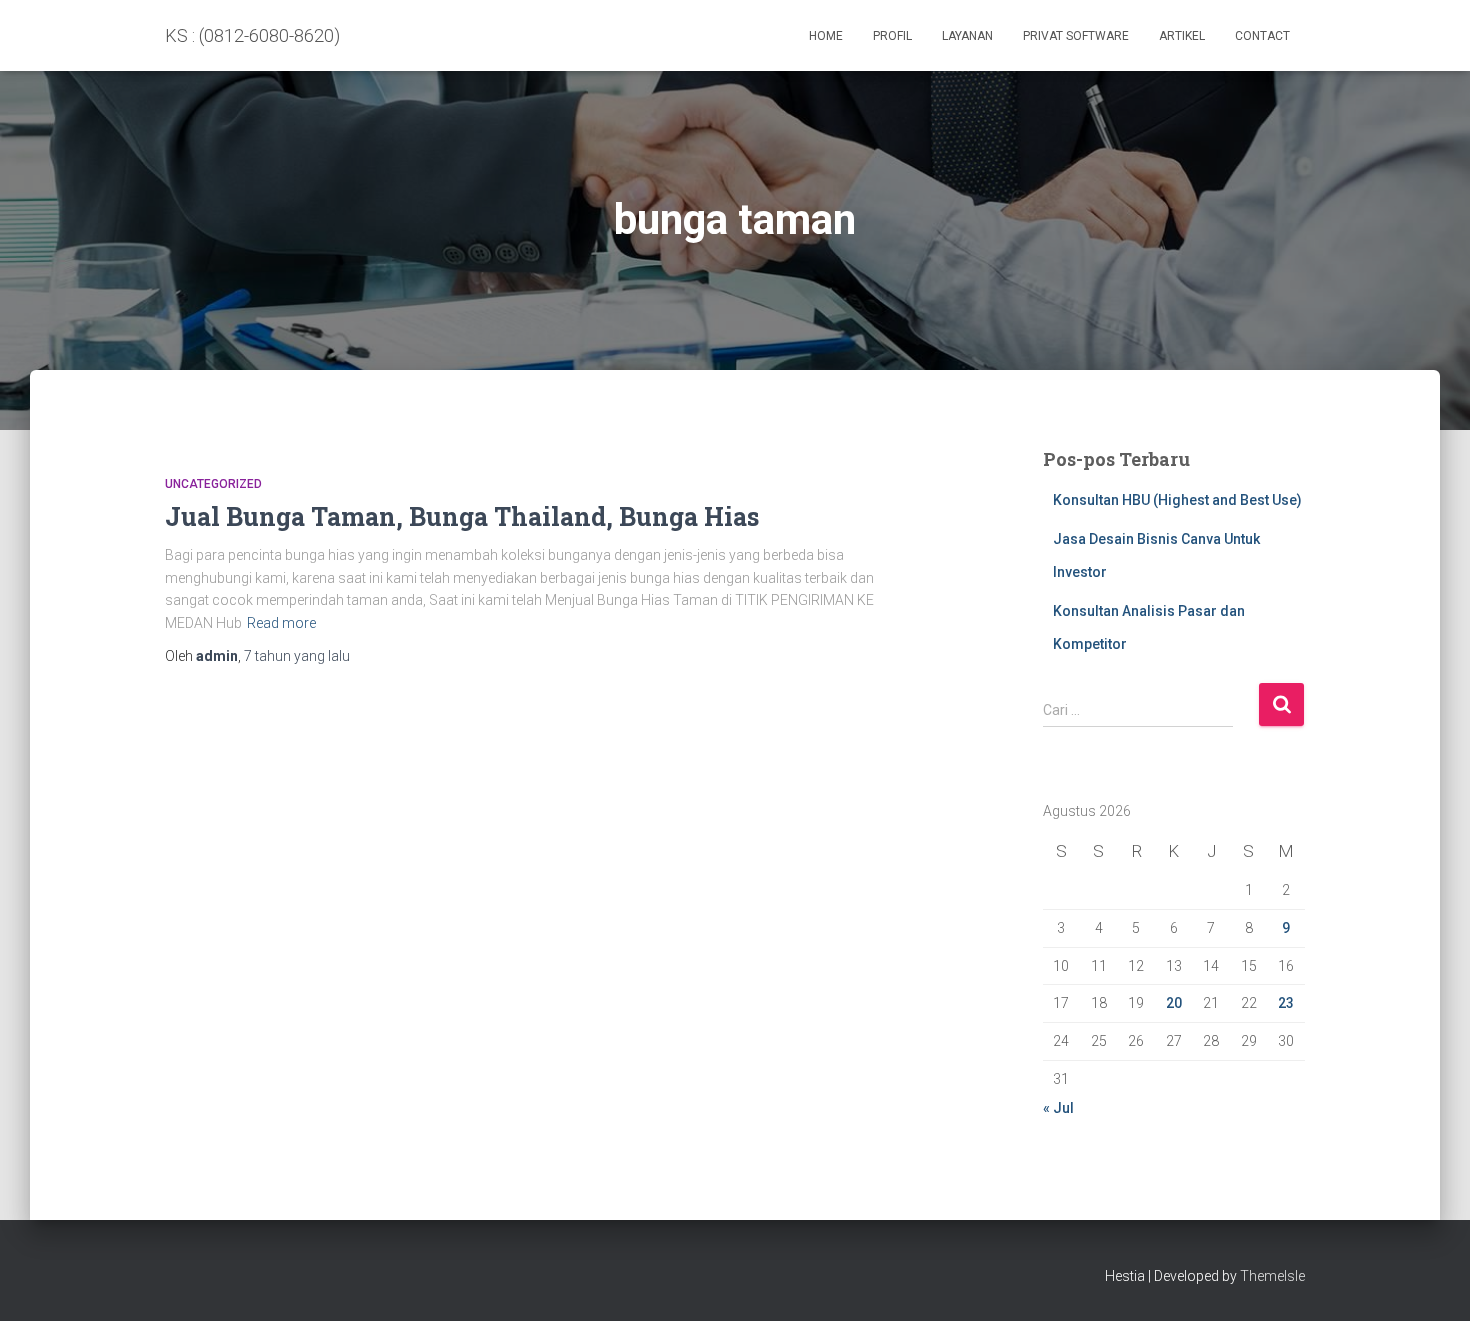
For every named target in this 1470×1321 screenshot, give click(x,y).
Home (826, 36)
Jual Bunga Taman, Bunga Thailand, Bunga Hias (462, 516)
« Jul (1058, 1108)
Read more (281, 623)
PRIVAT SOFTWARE (1076, 36)
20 (1174, 1003)
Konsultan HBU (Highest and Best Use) (1177, 500)
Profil (892, 36)
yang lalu (297, 656)
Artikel (1182, 36)
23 (1286, 1003)
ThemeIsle (1272, 1276)
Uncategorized (213, 484)
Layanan (967, 36)
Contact (1262, 36)
